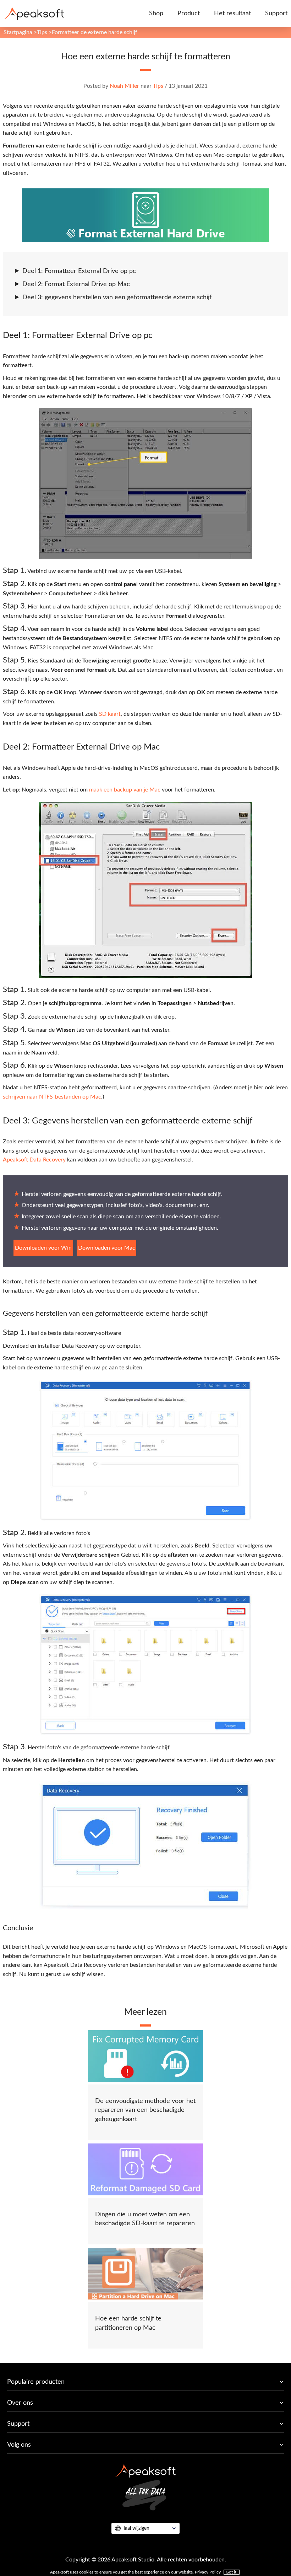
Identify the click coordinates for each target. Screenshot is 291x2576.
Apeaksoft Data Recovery (34, 1160)
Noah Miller (124, 86)
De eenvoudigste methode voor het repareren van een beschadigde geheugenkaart (145, 2110)
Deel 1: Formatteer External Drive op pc (79, 271)
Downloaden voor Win (43, 1248)
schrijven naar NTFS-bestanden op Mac (52, 1097)
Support (276, 14)
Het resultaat (232, 14)
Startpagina (18, 32)
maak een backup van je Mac (125, 790)
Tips (42, 32)
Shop (156, 14)
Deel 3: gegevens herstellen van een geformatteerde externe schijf (117, 297)
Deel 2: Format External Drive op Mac (76, 284)
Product (189, 14)
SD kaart (110, 714)
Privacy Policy (208, 2572)
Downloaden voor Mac (107, 1248)
